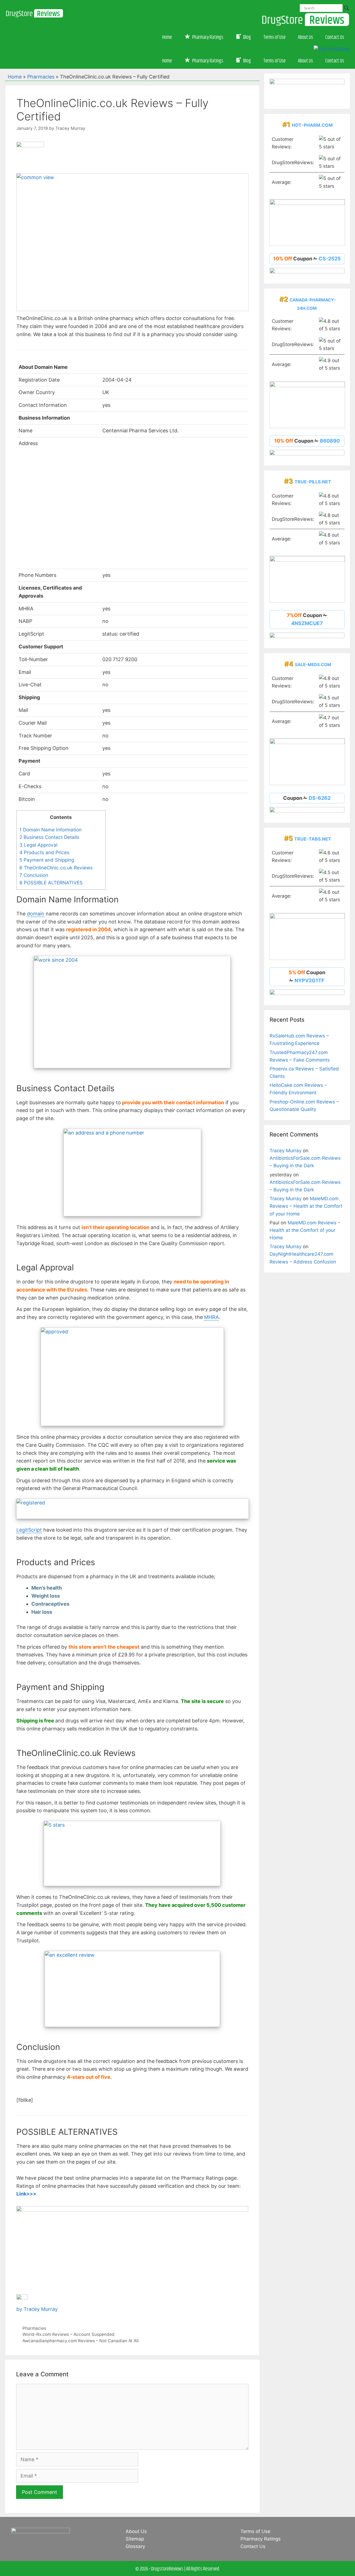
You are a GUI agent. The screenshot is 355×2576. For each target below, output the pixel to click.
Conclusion (34, 875)
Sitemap (135, 2539)
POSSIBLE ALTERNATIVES (51, 883)
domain (36, 914)
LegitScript (29, 1530)
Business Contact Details (49, 837)
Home (167, 37)
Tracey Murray (286, 1151)
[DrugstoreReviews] (34, 8)
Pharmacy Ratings (261, 2539)
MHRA (211, 1317)
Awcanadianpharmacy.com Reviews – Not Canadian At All (81, 2341)
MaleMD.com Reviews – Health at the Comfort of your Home (306, 1206)
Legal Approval (38, 845)
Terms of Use (274, 37)
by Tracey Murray (37, 2309)
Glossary (135, 2546)
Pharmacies (41, 77)
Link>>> (26, 2194)
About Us (305, 37)
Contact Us (335, 37)
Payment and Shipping (47, 860)
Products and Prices (44, 852)
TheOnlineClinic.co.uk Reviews (56, 868)
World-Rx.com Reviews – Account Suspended (69, 2334)
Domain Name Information (50, 830)
